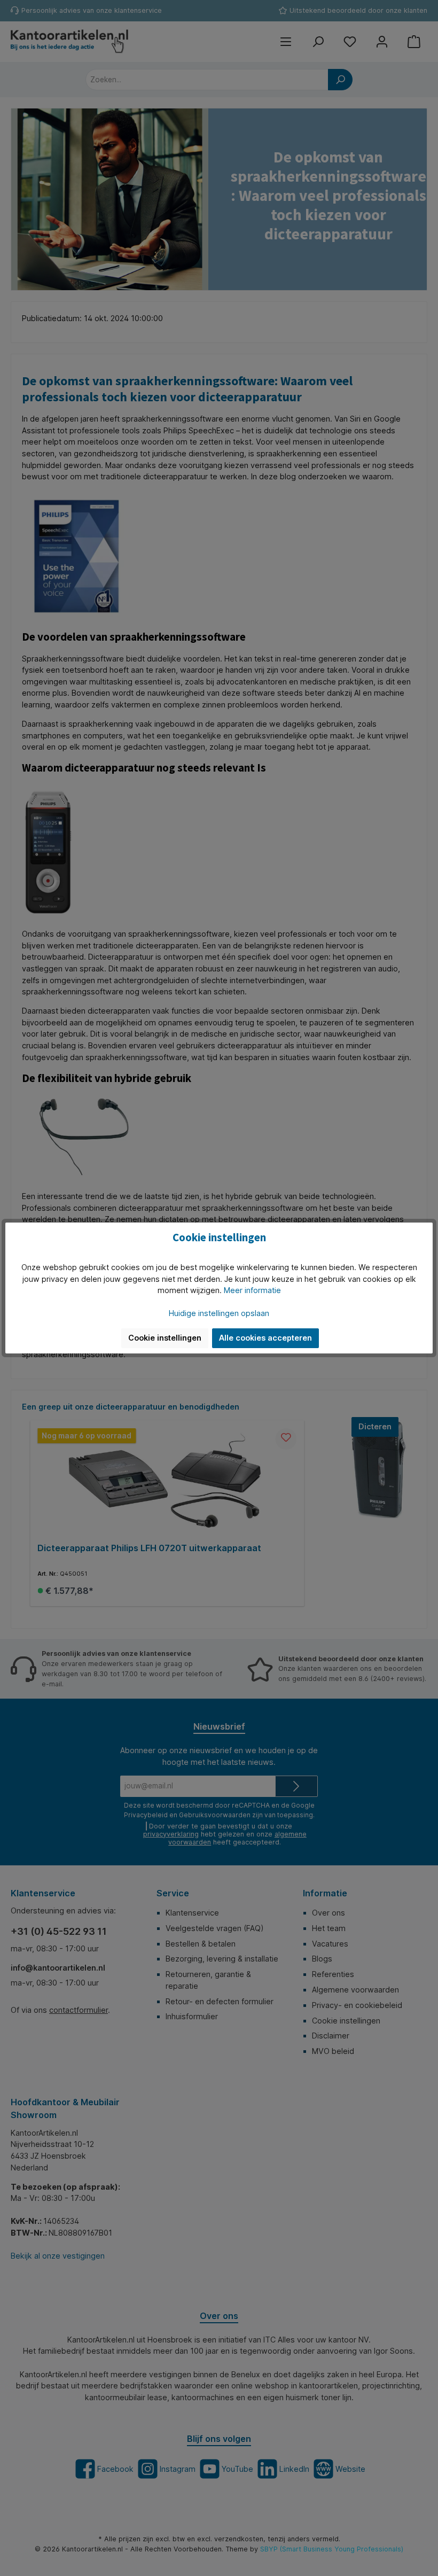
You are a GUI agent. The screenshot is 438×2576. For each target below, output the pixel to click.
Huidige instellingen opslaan (219, 1313)
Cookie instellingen (165, 1338)
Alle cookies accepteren (265, 1338)
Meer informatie (252, 1290)
